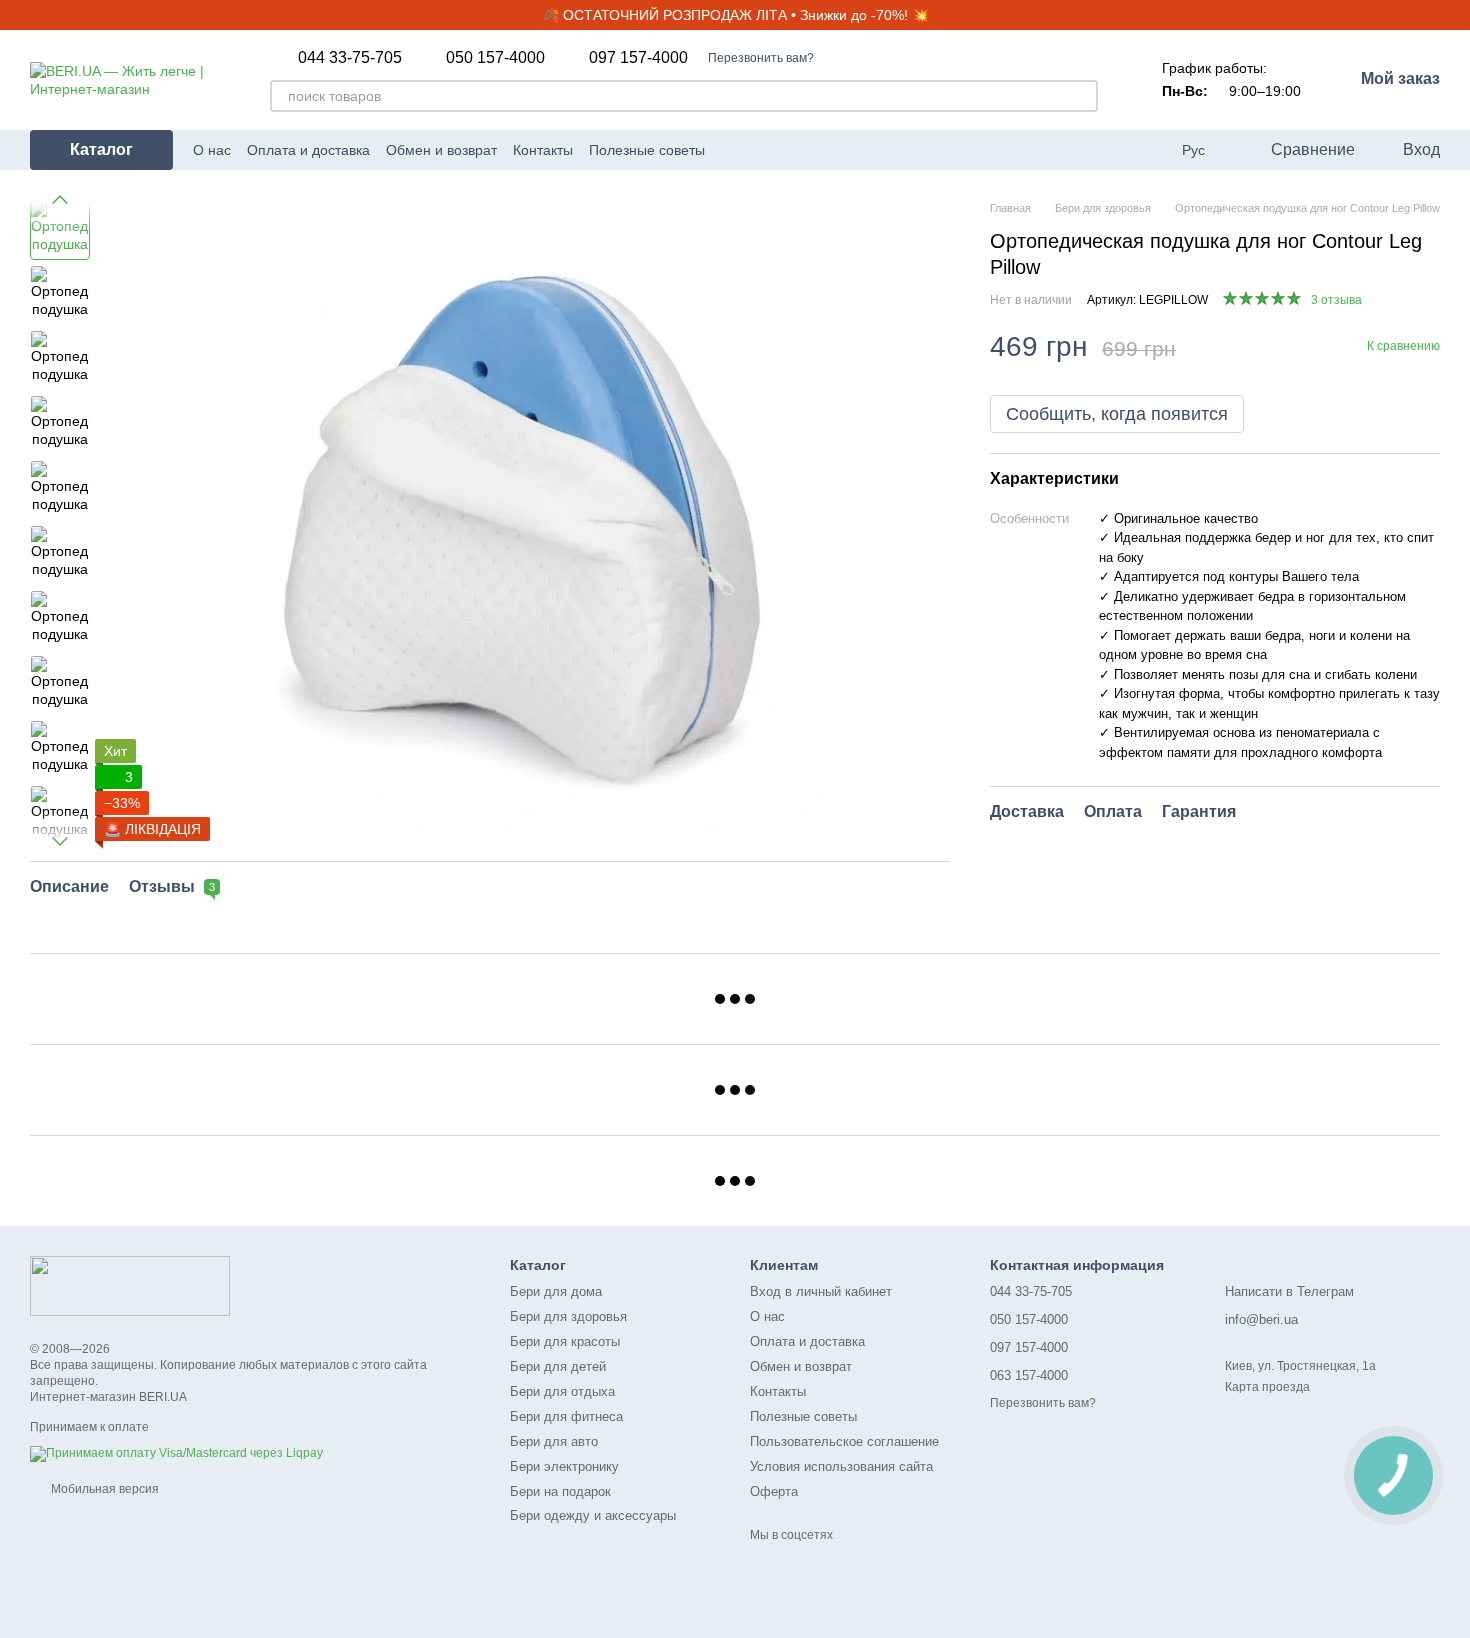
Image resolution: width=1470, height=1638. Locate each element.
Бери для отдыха (562, 1391)
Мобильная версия (103, 1489)
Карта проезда (1267, 1387)
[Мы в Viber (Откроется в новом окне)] (853, 150)
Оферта (774, 1491)
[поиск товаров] (1082, 96)
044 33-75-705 (350, 58)
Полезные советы (647, 150)
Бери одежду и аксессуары (593, 1515)
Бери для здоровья (568, 1316)
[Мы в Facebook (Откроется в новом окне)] (781, 150)
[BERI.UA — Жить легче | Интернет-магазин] (130, 1285)
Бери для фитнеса (566, 1416)
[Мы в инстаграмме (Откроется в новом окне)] (805, 150)
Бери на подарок (560, 1491)
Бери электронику (564, 1466)
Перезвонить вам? (761, 58)
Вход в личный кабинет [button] (821, 1291)
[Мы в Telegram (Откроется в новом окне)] (829, 150)
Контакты (543, 150)
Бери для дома (556, 1291)
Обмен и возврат (441, 150)
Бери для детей (558, 1366)
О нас (212, 150)
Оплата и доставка (308, 150)
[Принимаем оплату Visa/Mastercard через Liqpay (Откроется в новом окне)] (176, 1453)
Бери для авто (554, 1441)
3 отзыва (1336, 300)
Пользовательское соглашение (844, 1441)
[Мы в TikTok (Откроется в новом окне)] (877, 150)
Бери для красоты (565, 1341)
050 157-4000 (495, 58)
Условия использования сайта (841, 1466)
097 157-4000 (638, 58)
